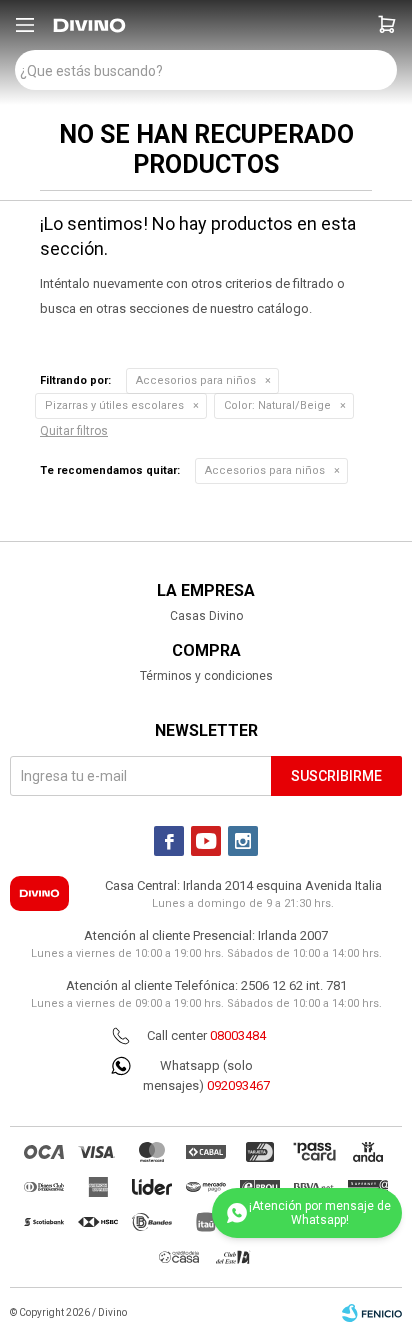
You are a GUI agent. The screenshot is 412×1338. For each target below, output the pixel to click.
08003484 (238, 1035)
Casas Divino (206, 616)
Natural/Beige (277, 405)
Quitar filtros (74, 431)
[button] (387, 25)
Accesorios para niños (196, 380)
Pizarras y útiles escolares (114, 405)
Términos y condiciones (206, 676)
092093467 (238, 1085)
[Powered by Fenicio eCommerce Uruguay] (372, 1313)
